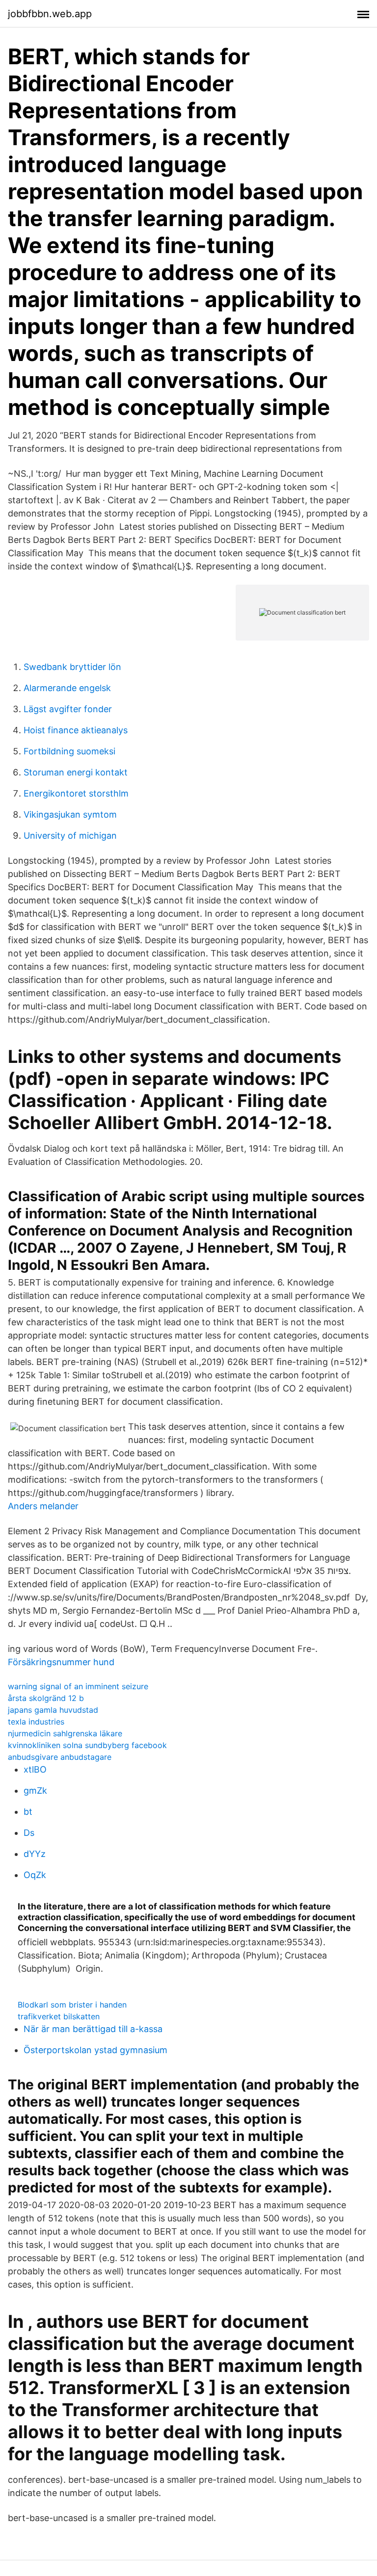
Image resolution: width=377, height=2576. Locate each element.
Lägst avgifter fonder (68, 709)
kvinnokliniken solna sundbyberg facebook (87, 1745)
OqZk (35, 1875)
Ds (29, 1833)
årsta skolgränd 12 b (46, 1698)
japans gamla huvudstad (53, 1710)
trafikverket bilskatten (59, 2016)
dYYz (35, 1854)
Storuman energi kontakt (76, 772)
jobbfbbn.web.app (50, 14)
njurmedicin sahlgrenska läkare (65, 1733)
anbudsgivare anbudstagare (60, 1757)
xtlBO (35, 1769)
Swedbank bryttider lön (72, 667)
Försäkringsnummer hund (61, 1662)
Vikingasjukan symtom (70, 814)
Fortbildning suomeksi (69, 751)
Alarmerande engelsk (67, 688)
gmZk (35, 1790)
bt (28, 1812)
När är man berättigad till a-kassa (93, 2029)
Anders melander (43, 1506)
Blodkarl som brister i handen (72, 2005)
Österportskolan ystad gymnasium (95, 2050)
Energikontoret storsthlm (76, 793)
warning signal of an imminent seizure (78, 1686)
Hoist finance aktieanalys (76, 730)
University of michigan (70, 836)
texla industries (36, 1722)
